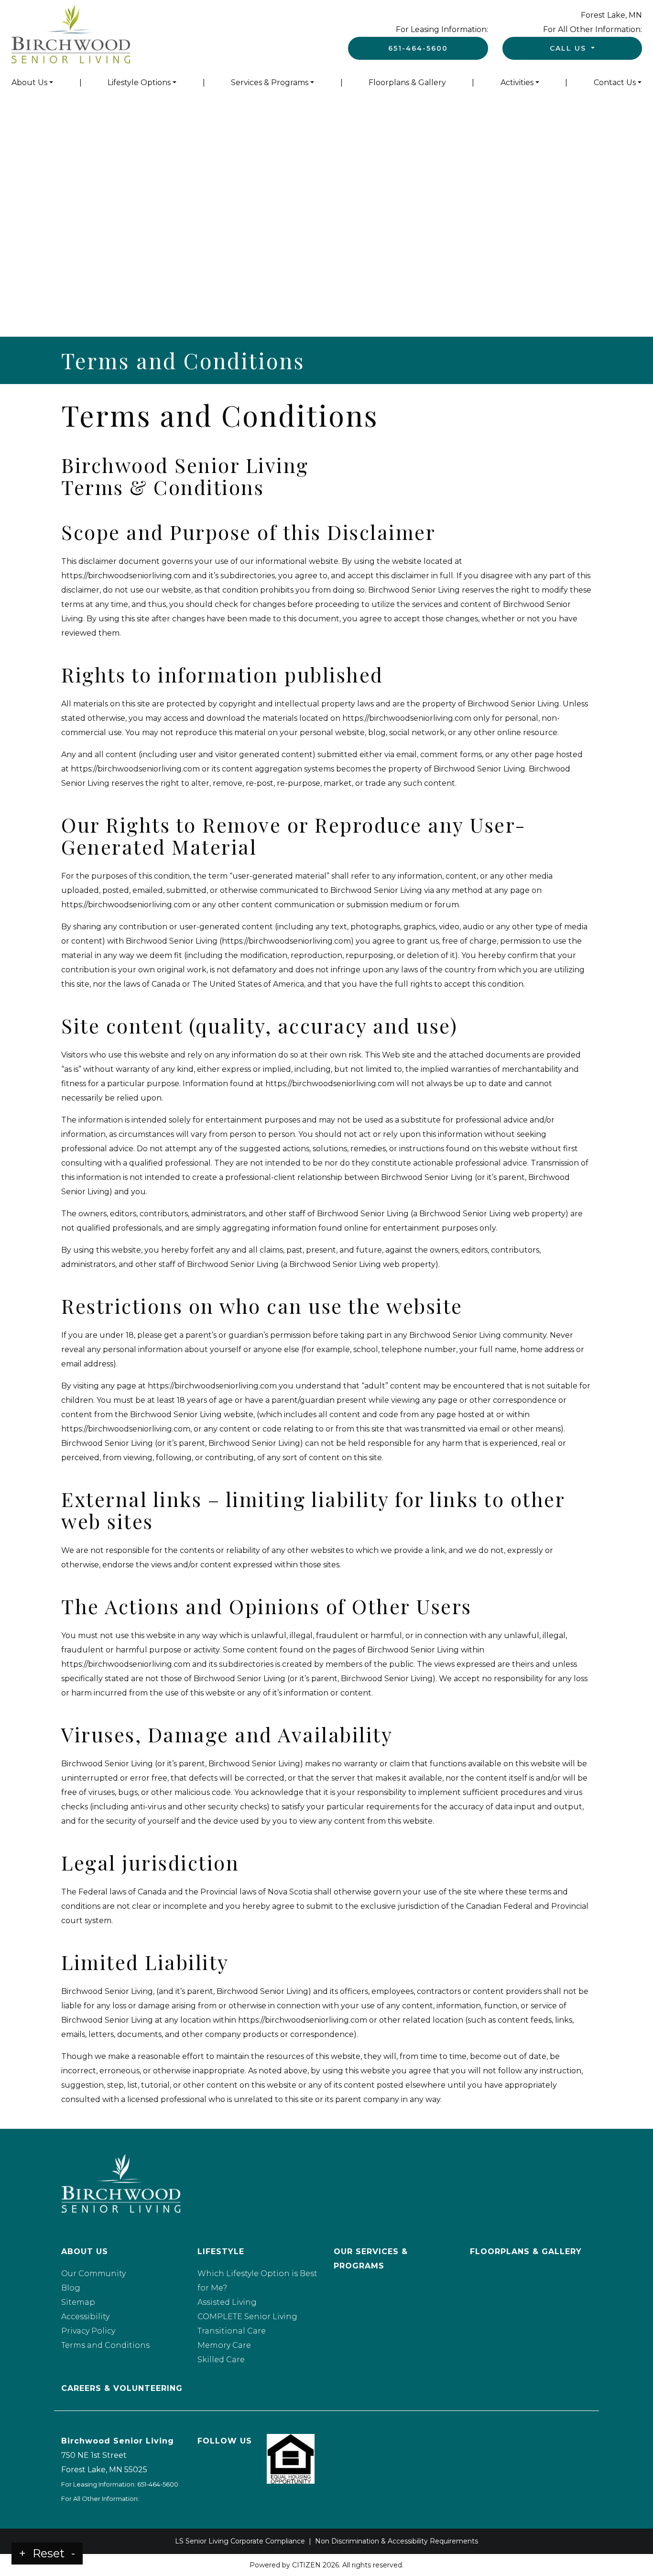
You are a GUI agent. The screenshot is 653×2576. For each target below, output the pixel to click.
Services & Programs (270, 83)
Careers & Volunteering (122, 2388)
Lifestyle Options (139, 83)
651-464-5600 (418, 48)
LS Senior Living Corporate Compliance (240, 2541)
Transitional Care (232, 2331)
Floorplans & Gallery (407, 83)
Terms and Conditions (105, 2345)
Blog (71, 2288)
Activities (517, 83)
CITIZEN (306, 2565)
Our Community (93, 2273)
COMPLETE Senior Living (247, 2317)
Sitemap (78, 2302)
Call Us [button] (569, 48)
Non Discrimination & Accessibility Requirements (397, 2541)
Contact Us (615, 83)
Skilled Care (221, 2360)
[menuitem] (32, 83)
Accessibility (85, 2317)
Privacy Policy (88, 2331)
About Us (29, 83)
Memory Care (224, 2345)
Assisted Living (227, 2302)
